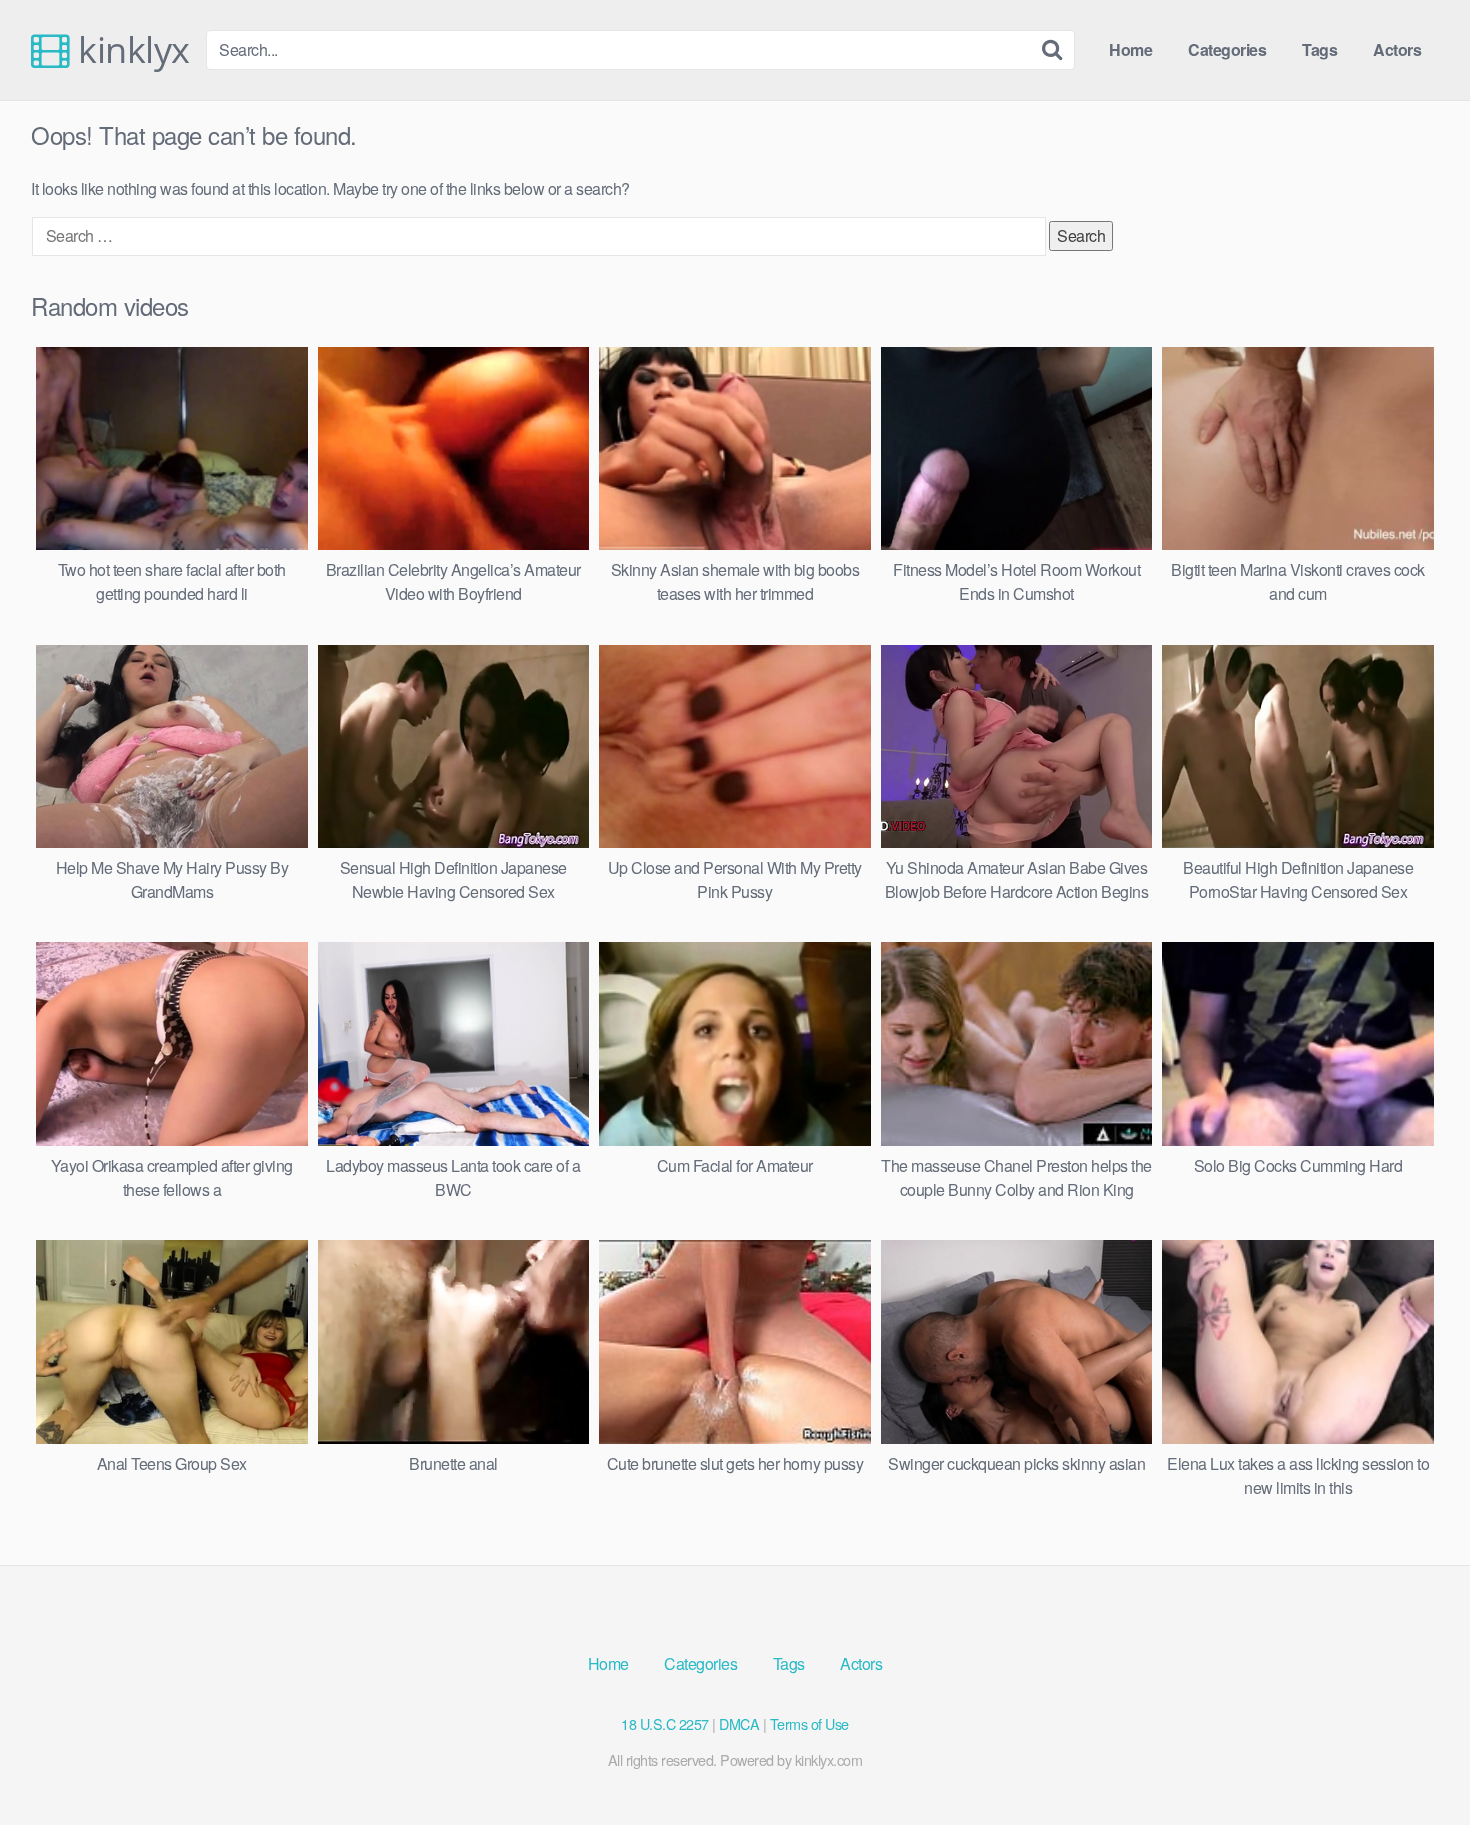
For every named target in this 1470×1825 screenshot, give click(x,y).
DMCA (739, 1723)
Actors (1397, 49)
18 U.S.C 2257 (665, 1723)
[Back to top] (1415, 1761)
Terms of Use (809, 1723)
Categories (1227, 49)
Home (1130, 49)
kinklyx (130, 50)
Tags (1319, 49)
